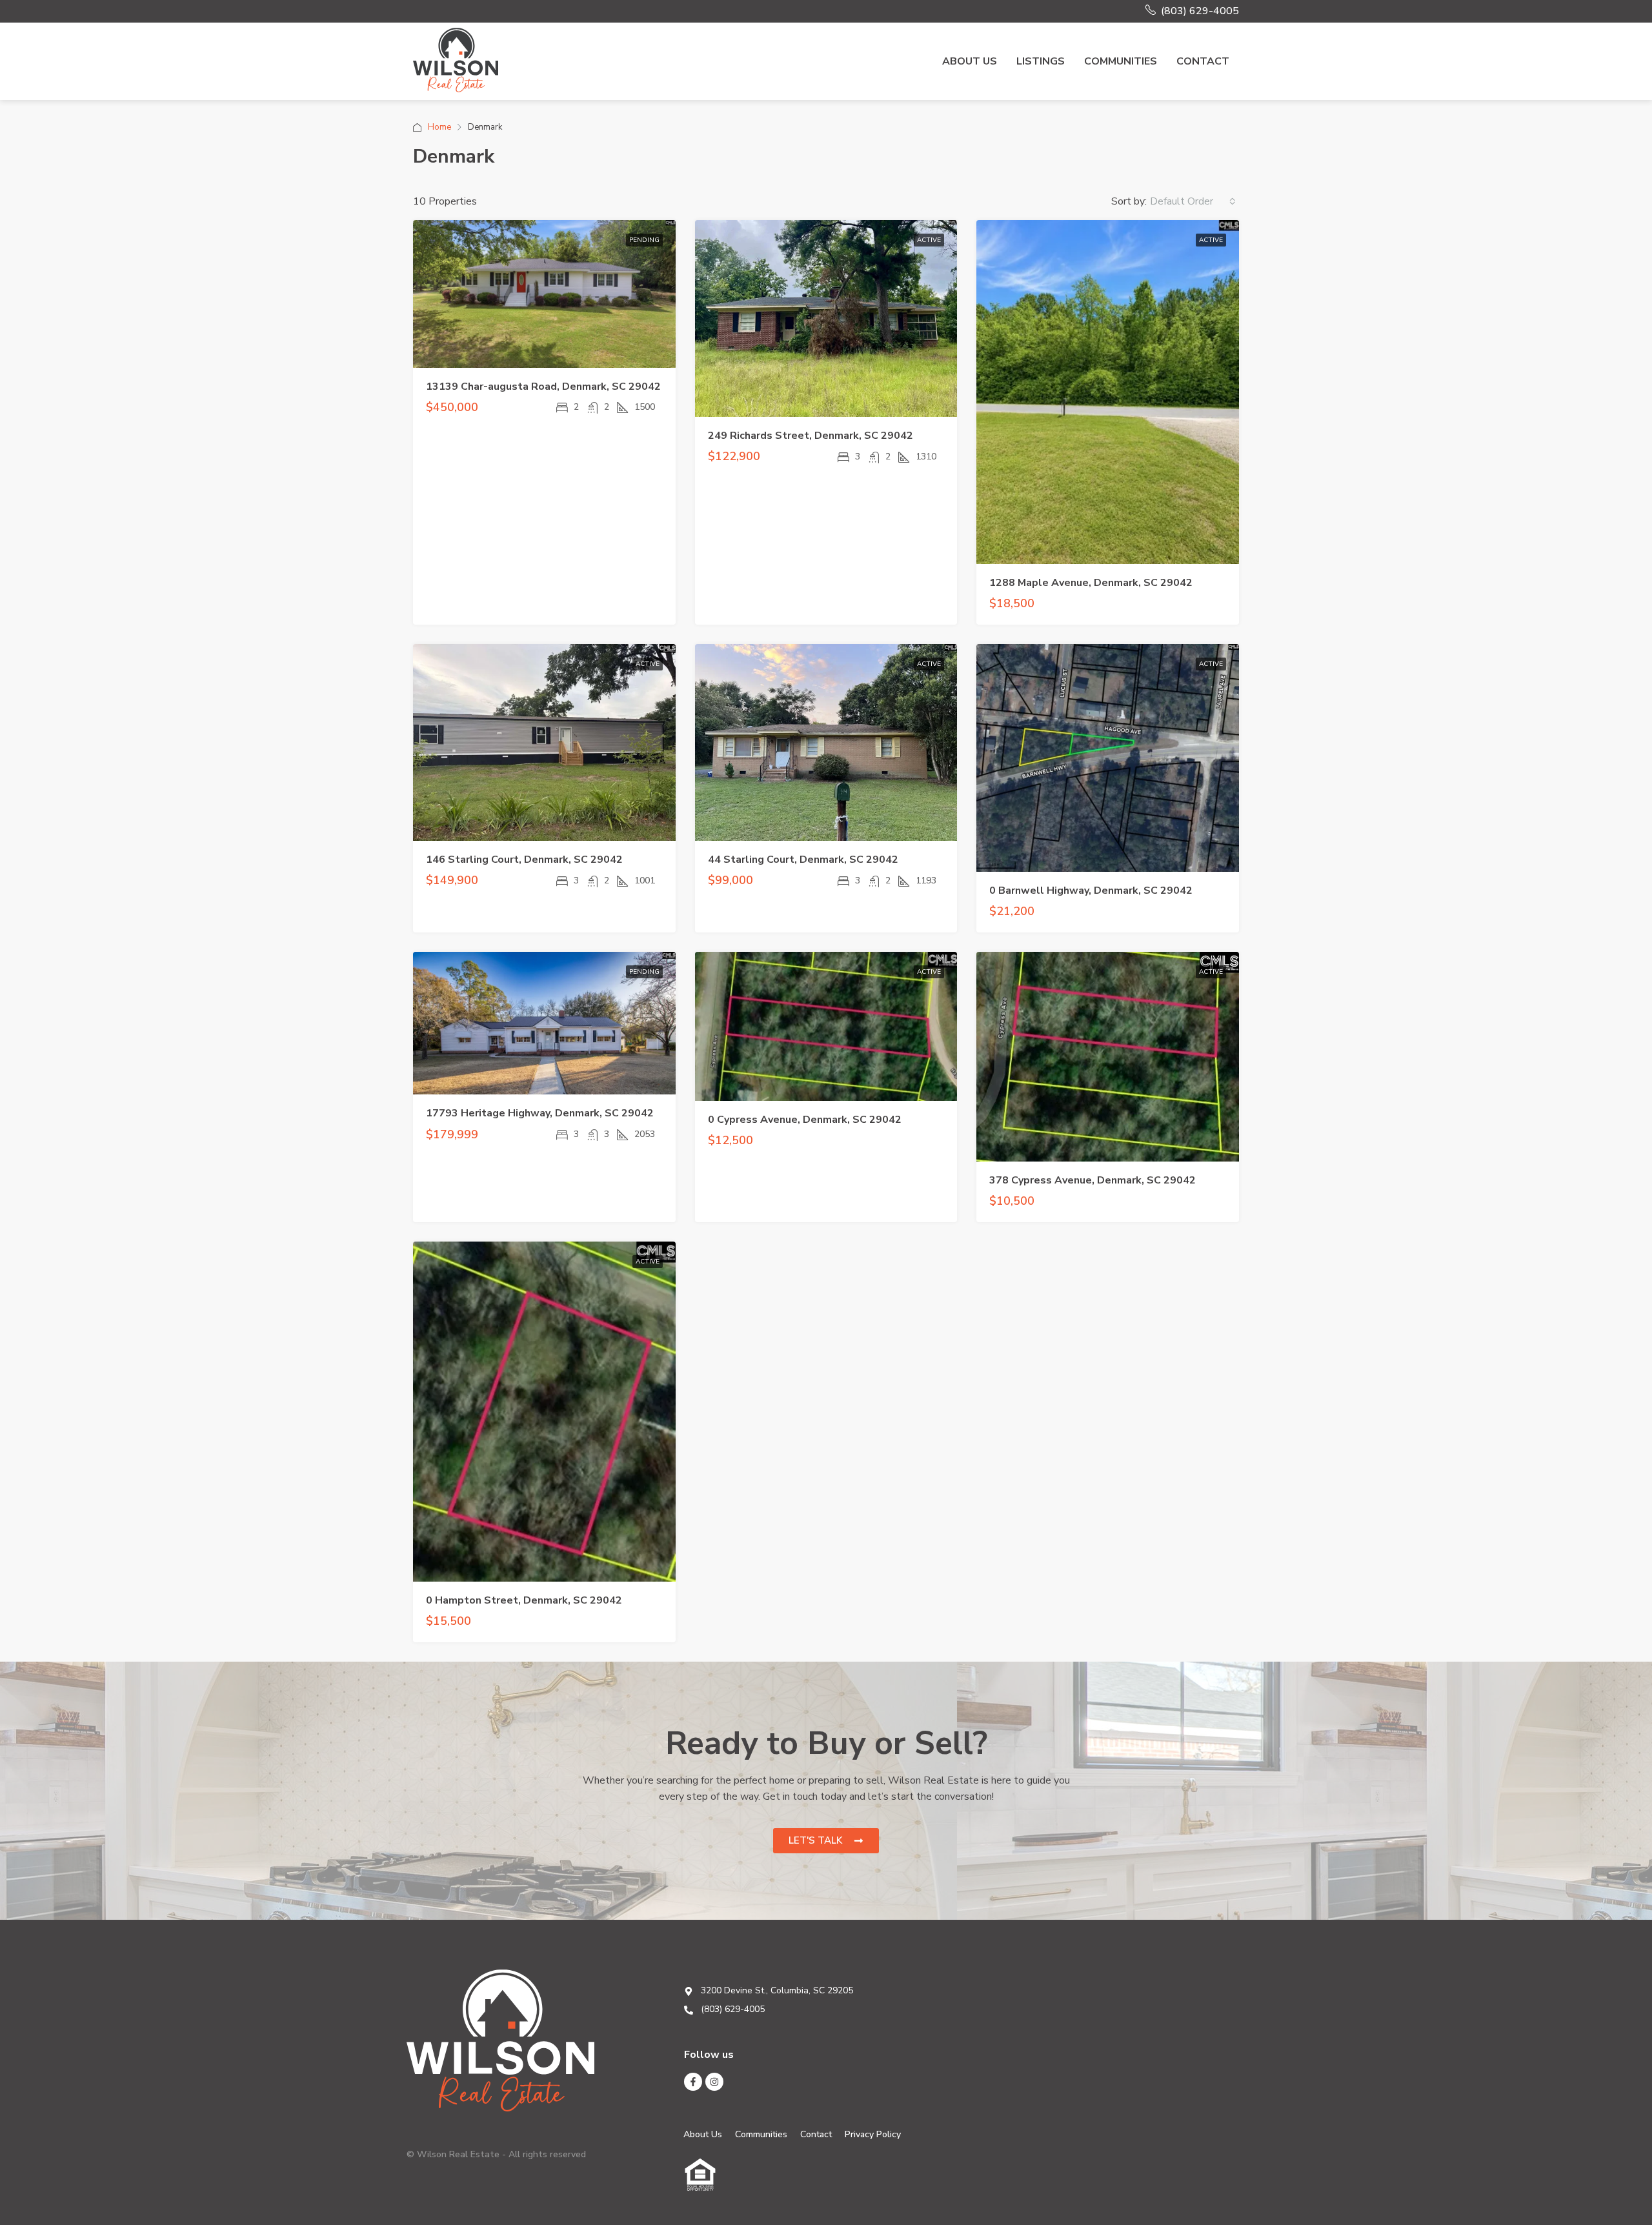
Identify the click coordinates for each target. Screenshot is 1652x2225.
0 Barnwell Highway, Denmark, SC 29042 (1091, 891)
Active (929, 240)
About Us (970, 61)
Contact (1203, 61)
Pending (644, 240)
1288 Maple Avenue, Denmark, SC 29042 (1091, 583)
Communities (1121, 61)
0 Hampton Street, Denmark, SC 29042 (524, 1600)
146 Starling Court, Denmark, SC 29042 (524, 860)
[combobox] (1193, 201)
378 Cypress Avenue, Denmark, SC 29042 (1093, 1180)
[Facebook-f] (693, 2082)
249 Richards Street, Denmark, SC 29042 (811, 436)
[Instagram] (714, 2082)
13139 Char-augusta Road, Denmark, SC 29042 (543, 387)
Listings (1041, 61)
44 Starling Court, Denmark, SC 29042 (803, 860)
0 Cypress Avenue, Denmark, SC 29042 (805, 1120)
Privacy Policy (873, 2134)
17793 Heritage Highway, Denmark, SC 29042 (540, 1113)
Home (439, 127)
